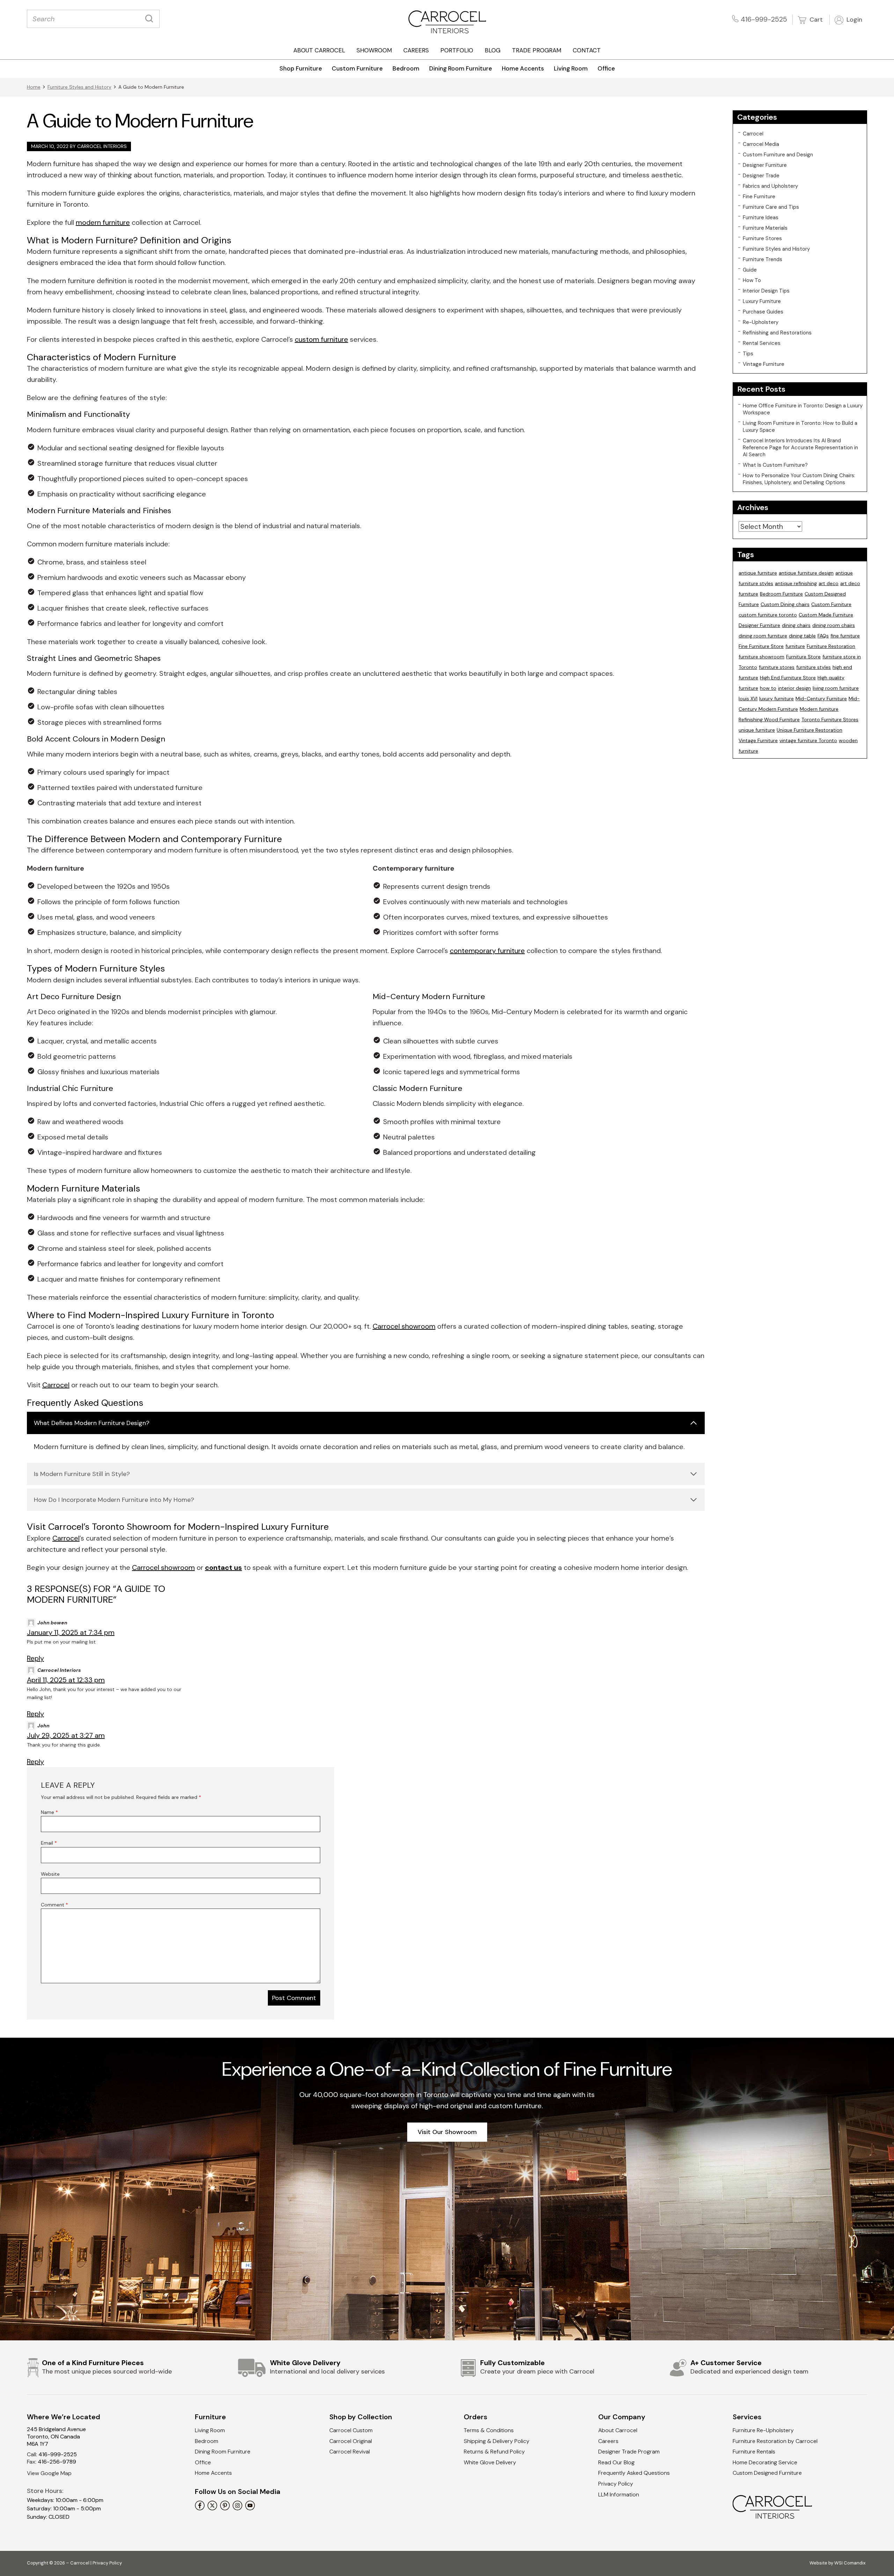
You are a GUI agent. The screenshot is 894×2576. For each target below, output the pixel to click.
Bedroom (406, 68)
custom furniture (321, 339)
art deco (829, 583)
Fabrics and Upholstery (770, 186)
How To (752, 280)
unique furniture (757, 730)
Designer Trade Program (629, 2452)
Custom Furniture (357, 68)
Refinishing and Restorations (777, 333)
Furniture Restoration (831, 646)
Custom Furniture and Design (778, 155)
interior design (794, 688)
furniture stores (777, 667)
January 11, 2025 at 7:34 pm (71, 1632)
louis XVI (748, 699)
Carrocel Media (761, 144)
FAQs (823, 636)
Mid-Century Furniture (821, 699)
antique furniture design (806, 573)
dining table (802, 636)
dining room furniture (763, 636)
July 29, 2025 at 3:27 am (66, 1735)
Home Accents (523, 68)
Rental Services (762, 343)
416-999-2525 (764, 19)
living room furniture (836, 688)
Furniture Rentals (754, 2452)
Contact (587, 50)
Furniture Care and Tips (771, 207)
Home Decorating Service (765, 2462)
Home (34, 87)
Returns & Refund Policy (494, 2452)
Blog (493, 50)
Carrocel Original (351, 2441)
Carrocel (56, 1385)
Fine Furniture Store (761, 646)
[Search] (151, 19)
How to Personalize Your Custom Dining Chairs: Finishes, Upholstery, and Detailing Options (799, 479)
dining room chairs (834, 625)
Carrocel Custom (351, 2430)
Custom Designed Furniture (767, 2473)
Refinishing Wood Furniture (769, 719)
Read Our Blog (616, 2462)
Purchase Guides (763, 312)
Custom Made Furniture (826, 615)
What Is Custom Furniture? (775, 465)
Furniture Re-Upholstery (763, 2430)
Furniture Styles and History (79, 87)
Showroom (374, 50)
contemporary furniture (487, 951)
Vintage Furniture (764, 364)
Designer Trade (761, 176)
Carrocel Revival (350, 2452)
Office (606, 68)
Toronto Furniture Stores (830, 719)
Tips (748, 354)
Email (49, 1843)
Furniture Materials (765, 228)
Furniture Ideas (761, 217)
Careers (416, 50)
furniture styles (814, 667)
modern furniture (103, 222)
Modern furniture (819, 709)
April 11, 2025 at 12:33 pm (66, 1680)
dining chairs (796, 625)
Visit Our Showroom (447, 2132)
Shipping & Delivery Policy (497, 2441)
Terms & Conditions (489, 2430)
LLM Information (619, 2494)
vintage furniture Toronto (808, 740)
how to (768, 688)
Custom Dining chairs (785, 604)
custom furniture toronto (768, 615)
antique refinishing (796, 583)
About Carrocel (319, 50)
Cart (815, 20)
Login (853, 20)
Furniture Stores (762, 238)
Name (49, 1812)
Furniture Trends (763, 259)
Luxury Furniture (762, 301)
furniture (795, 646)
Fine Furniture (759, 197)
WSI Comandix (850, 2563)
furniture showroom (761, 657)
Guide (750, 270)
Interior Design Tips (766, 291)
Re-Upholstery (761, 322)
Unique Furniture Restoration (809, 730)
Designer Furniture (765, 165)
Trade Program (537, 50)
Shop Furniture (301, 68)
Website (50, 1874)
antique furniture (758, 573)
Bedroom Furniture (781, 594)
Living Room (571, 68)
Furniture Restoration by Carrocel (775, 2441)
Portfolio (457, 50)
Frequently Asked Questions (634, 2473)
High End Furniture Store (788, 678)
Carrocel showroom (404, 1326)
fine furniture (845, 636)
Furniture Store (803, 657)
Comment (54, 1905)
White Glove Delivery (490, 2462)
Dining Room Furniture (461, 68)
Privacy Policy (616, 2484)
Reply (35, 1658)
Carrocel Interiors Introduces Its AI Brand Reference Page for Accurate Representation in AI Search (800, 448)
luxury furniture (776, 699)
